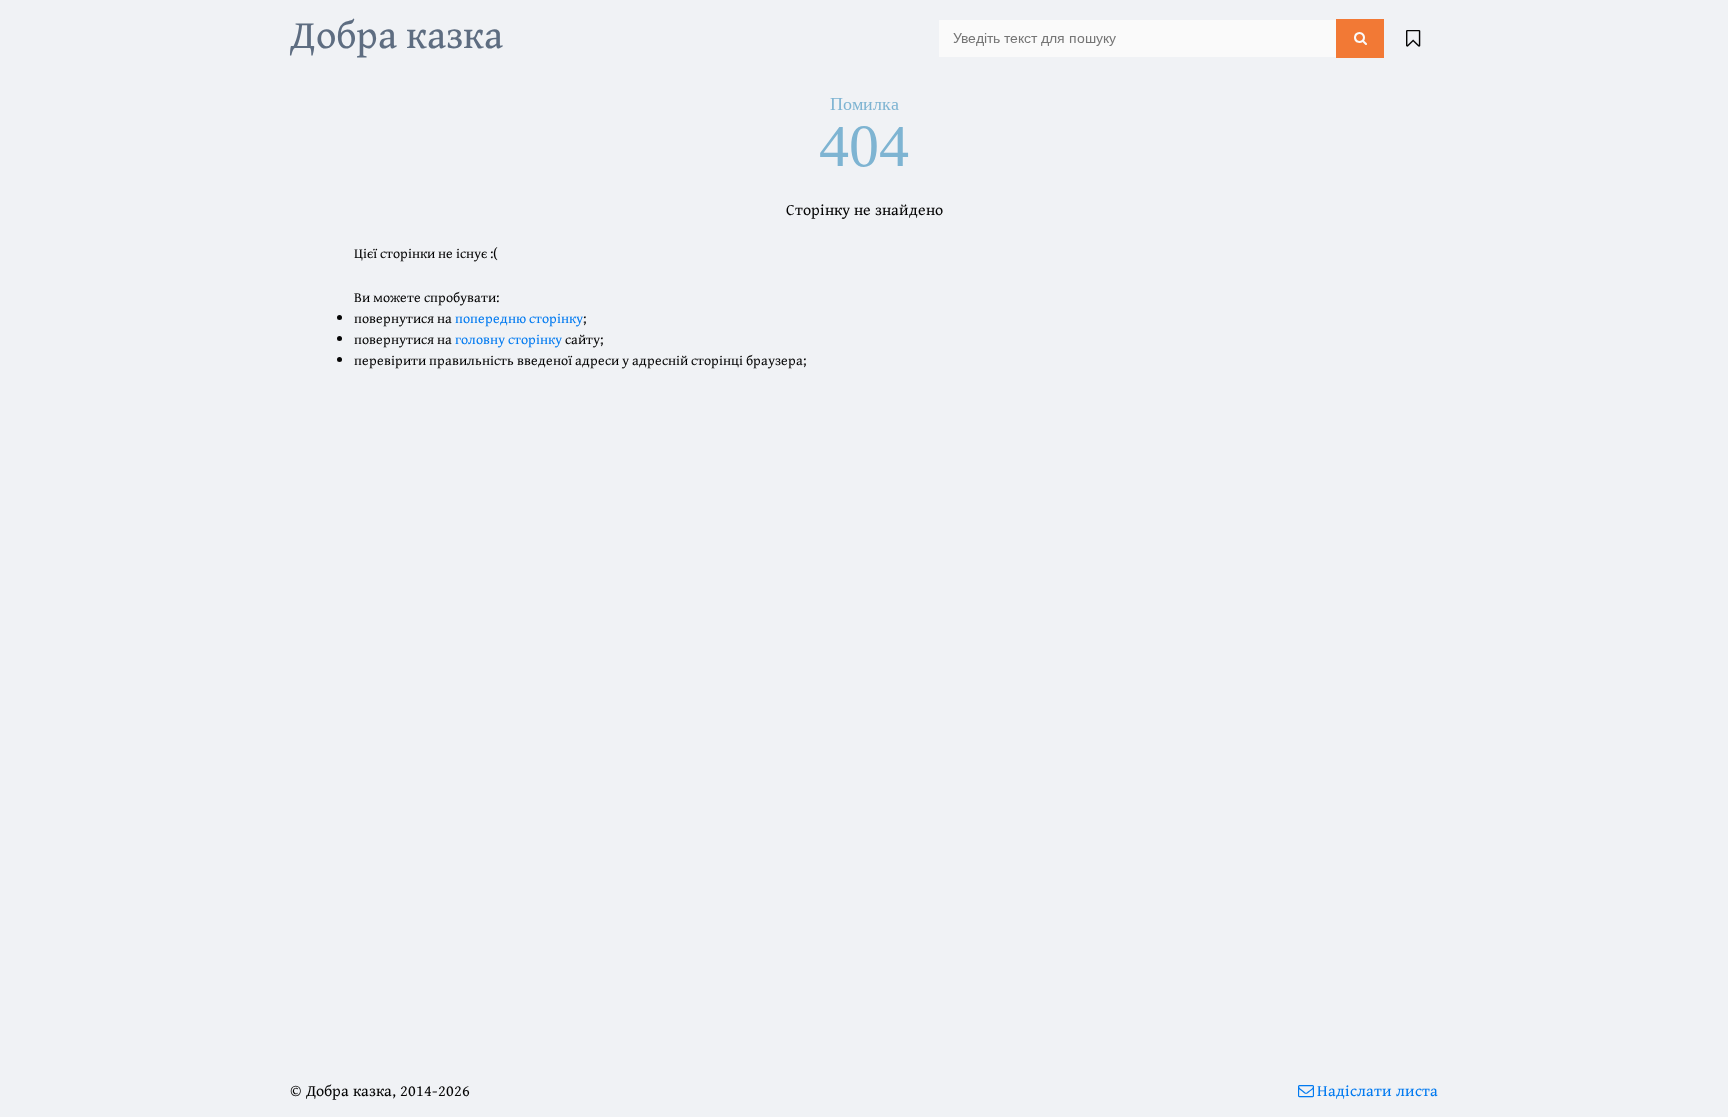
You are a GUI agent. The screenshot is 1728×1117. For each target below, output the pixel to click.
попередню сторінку (519, 318)
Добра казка (396, 33)
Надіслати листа (1377, 1090)
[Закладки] (1413, 38)
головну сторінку (508, 339)
